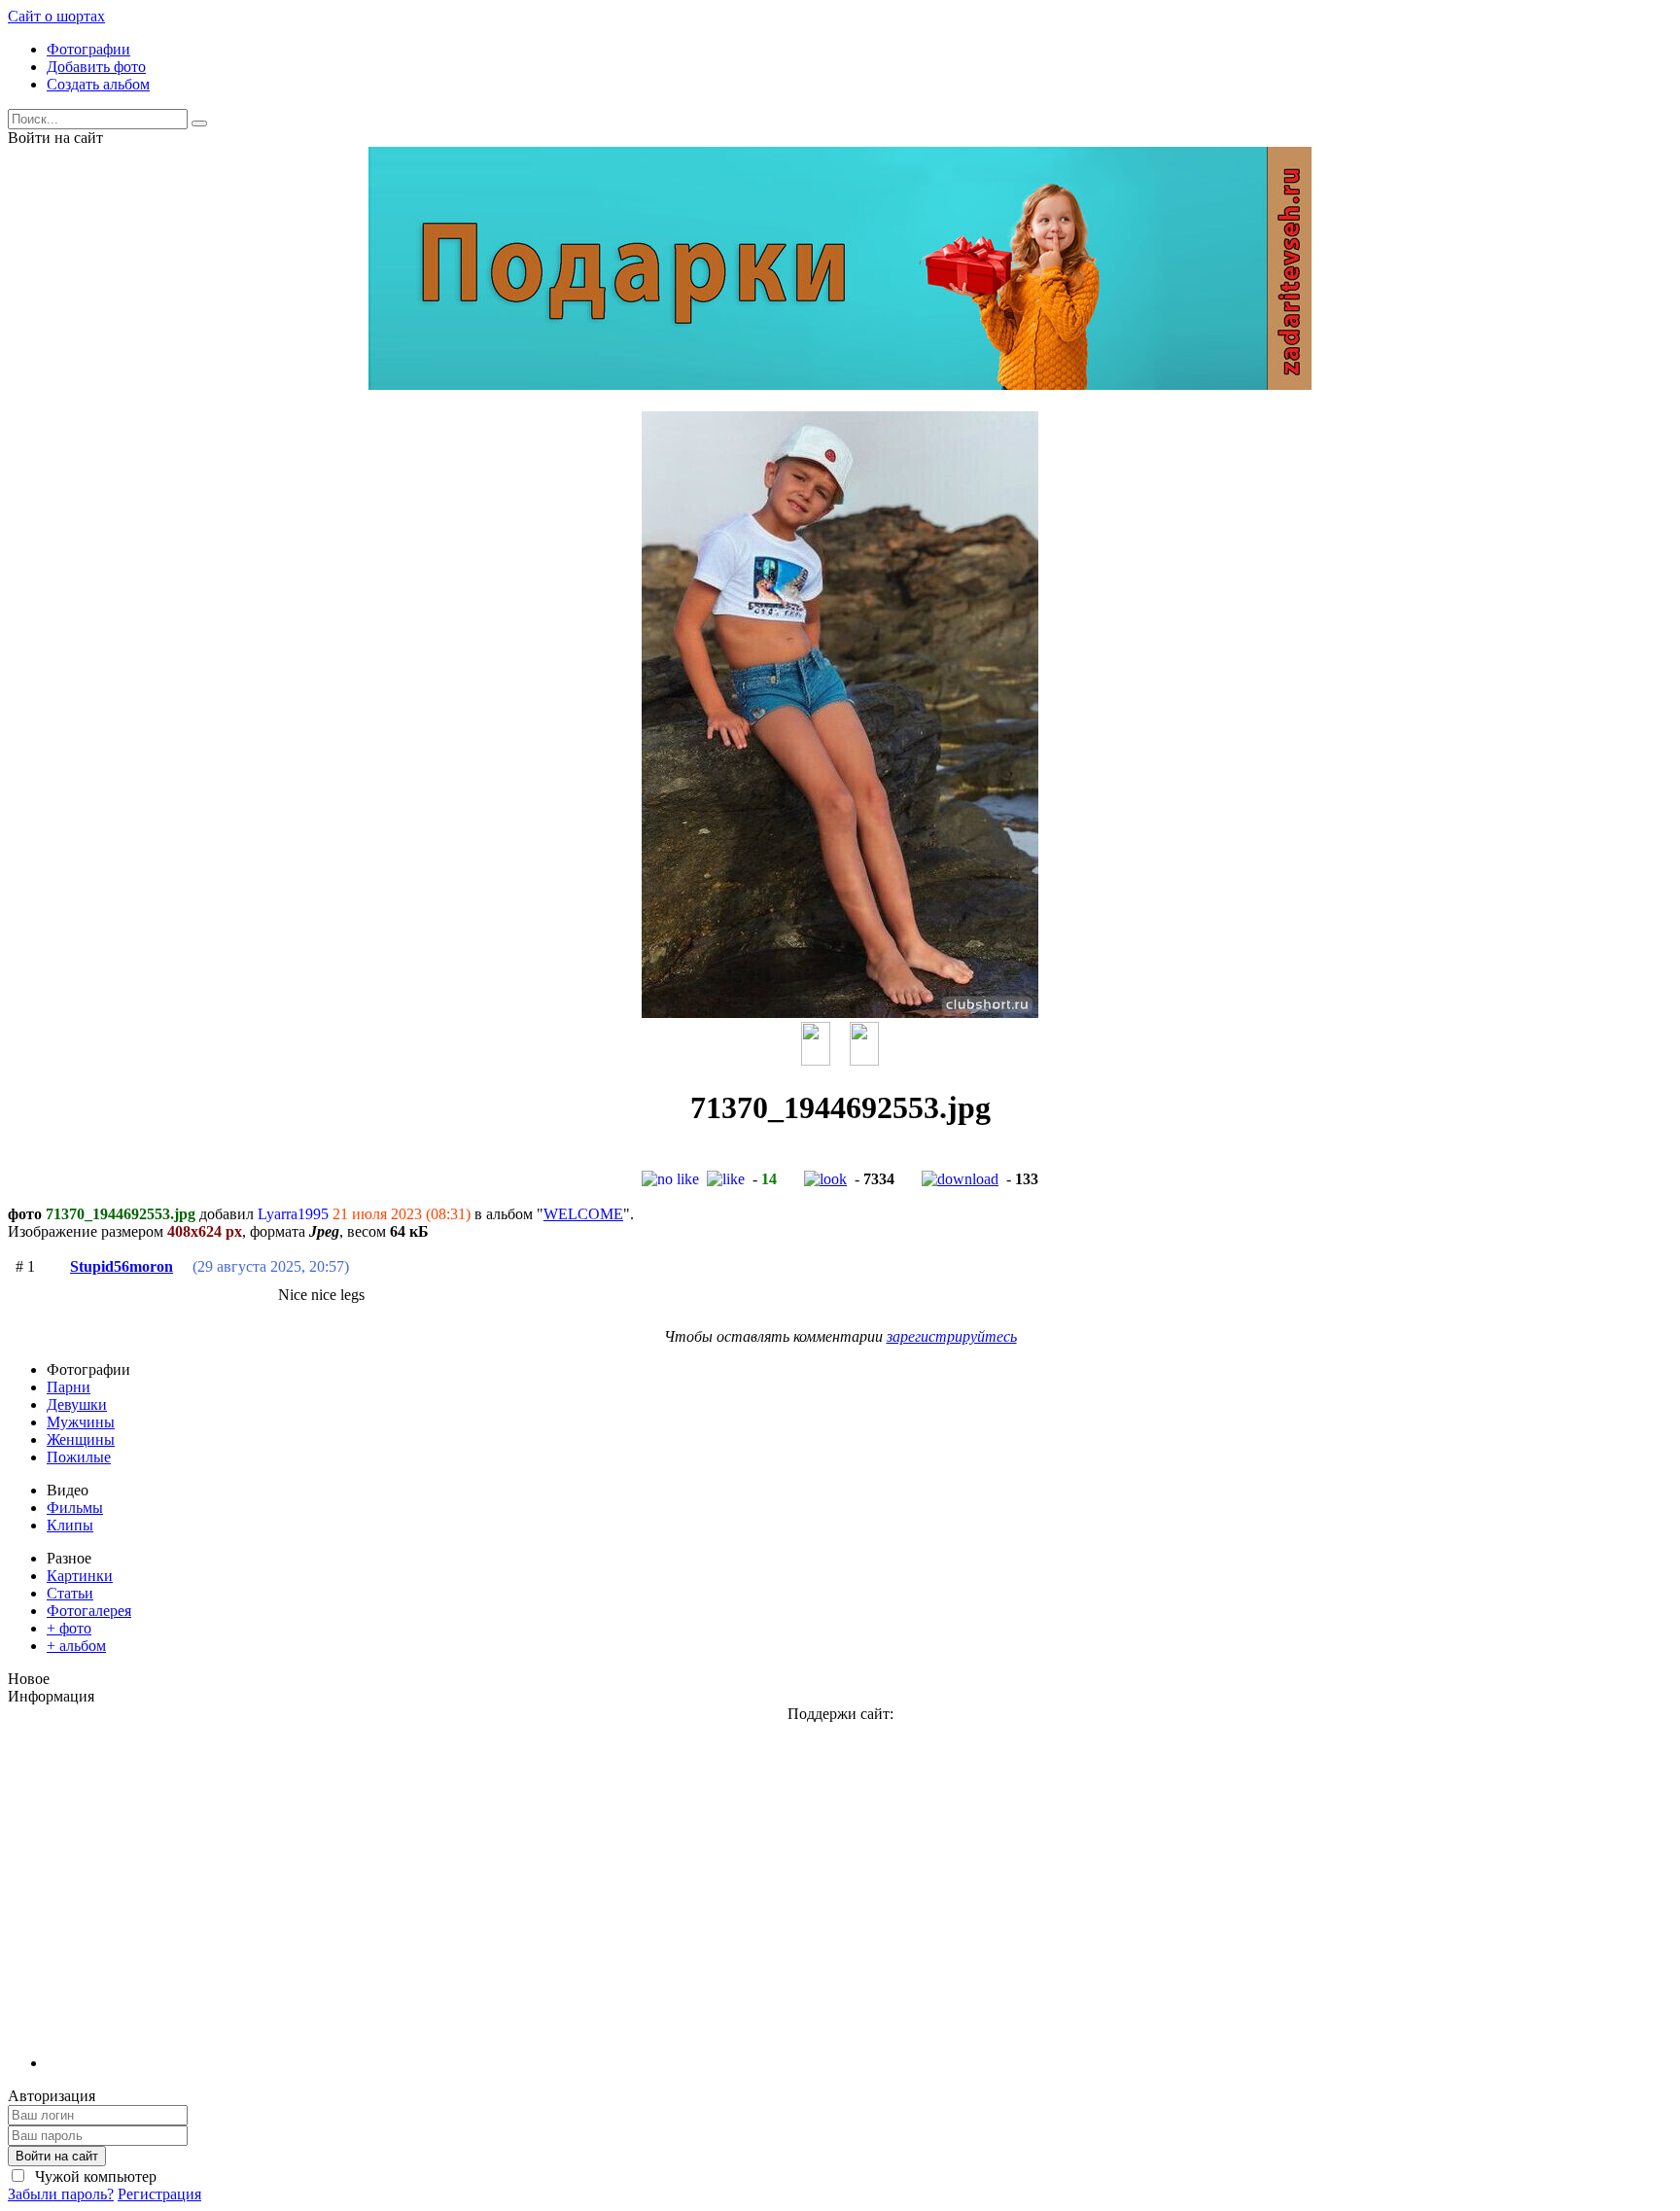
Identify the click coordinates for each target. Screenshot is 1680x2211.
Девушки (77, 1404)
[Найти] (199, 123)
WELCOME (583, 1214)
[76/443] (816, 1060)
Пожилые (79, 1457)
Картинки (80, 1576)
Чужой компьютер (94, 2176)
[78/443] (864, 1060)
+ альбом (76, 1646)
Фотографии (88, 49)
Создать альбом (98, 84)
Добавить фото (96, 67)
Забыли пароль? (61, 2194)
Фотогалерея (89, 1611)
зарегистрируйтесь (952, 1336)
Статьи (70, 1593)
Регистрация (159, 2194)
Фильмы (75, 1508)
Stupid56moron (122, 1266)
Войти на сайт (57, 2156)
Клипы (70, 1525)
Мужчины (81, 1422)
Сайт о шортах (56, 16)
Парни (69, 1387)
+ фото (69, 1628)
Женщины (81, 1439)
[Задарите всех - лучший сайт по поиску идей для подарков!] (840, 385)
